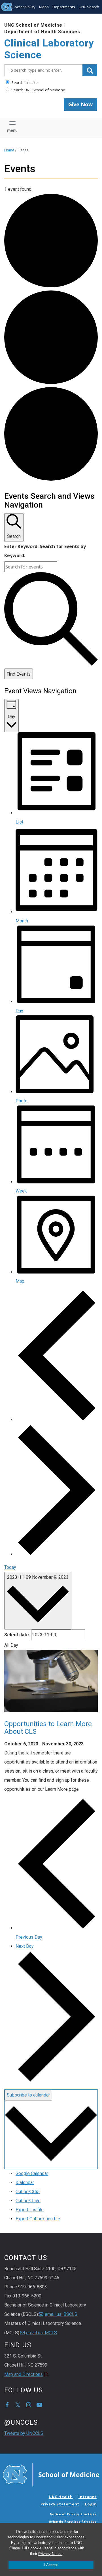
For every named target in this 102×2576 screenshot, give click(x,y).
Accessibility (25, 7)
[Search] (90, 70)
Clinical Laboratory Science (49, 49)
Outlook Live (28, 2201)
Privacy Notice (50, 2554)
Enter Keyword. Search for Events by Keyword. (45, 551)
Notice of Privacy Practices (73, 2514)
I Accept (51, 2565)
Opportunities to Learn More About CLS (48, 1728)
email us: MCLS (42, 2333)
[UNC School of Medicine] (51, 2474)
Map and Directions (24, 2374)
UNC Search (89, 7)
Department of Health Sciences (42, 32)
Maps (44, 7)
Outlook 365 (28, 2192)
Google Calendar (32, 2173)
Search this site (24, 82)
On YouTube (39, 2405)
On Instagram (29, 2405)
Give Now (80, 104)
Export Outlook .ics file (38, 2219)
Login (91, 2504)
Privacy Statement (60, 2504)
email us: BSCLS (61, 2314)
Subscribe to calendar (28, 2095)
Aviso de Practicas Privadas (73, 2522)
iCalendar (25, 2183)
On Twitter (18, 2405)
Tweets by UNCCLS (24, 2433)
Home (9, 150)
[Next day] (57, 1554)
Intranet (88, 2497)
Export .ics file (30, 2210)
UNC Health (61, 2497)
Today (10, 1567)
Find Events (19, 674)
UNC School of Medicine (33, 25)
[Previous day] (57, 1420)
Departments (64, 7)
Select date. (17, 1635)
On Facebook (7, 2405)
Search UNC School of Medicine (38, 90)
